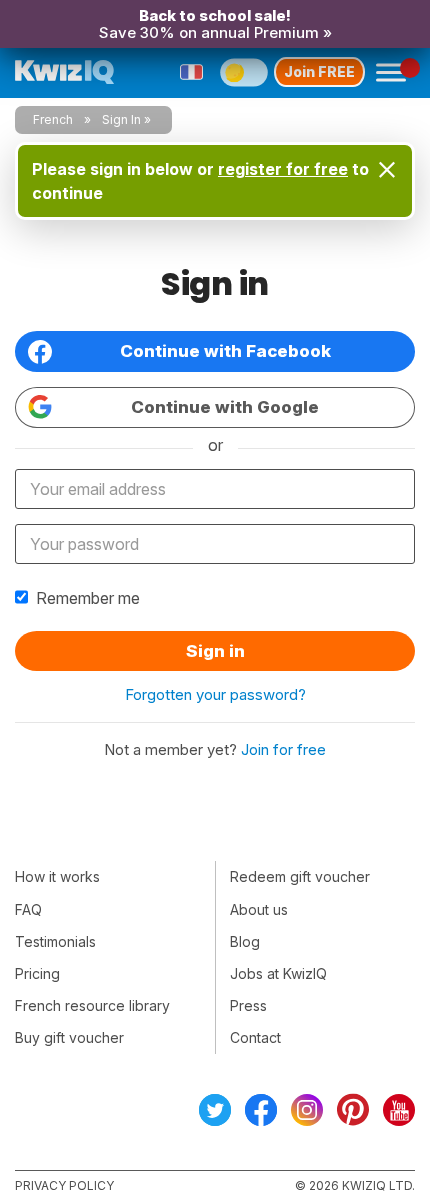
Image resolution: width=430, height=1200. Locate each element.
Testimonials (55, 941)
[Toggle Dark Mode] (244, 72)
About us (259, 909)
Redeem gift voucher (300, 876)
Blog (245, 941)
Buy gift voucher (69, 1037)
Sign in (215, 651)
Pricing (37, 973)
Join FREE (319, 71)
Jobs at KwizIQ (278, 973)
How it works (57, 876)
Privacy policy (64, 1185)
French (53, 119)
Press (248, 1005)
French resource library (92, 1005)
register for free (283, 169)
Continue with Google (225, 407)
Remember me (88, 598)
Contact (255, 1037)
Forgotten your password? (215, 694)
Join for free (283, 749)
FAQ (28, 909)
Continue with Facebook (225, 351)
